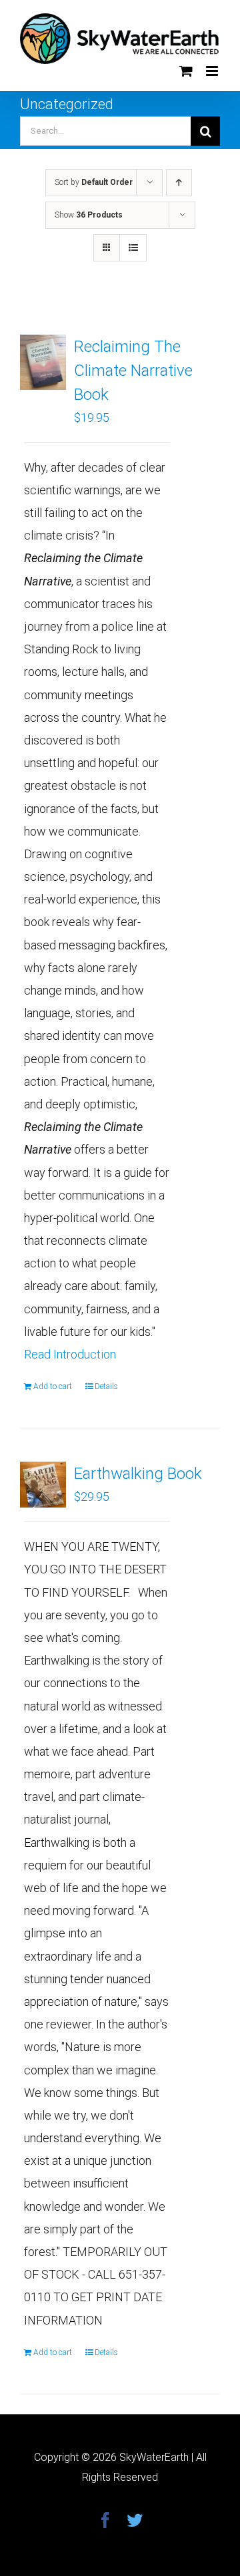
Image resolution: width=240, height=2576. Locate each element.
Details (106, 1386)
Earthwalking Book (138, 1474)
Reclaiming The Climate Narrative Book (133, 371)
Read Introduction (70, 1354)
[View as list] (133, 248)
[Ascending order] (179, 183)
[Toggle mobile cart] (186, 71)
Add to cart (53, 1386)
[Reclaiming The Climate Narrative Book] (43, 362)
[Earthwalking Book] (43, 1485)
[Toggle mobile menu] (213, 71)
